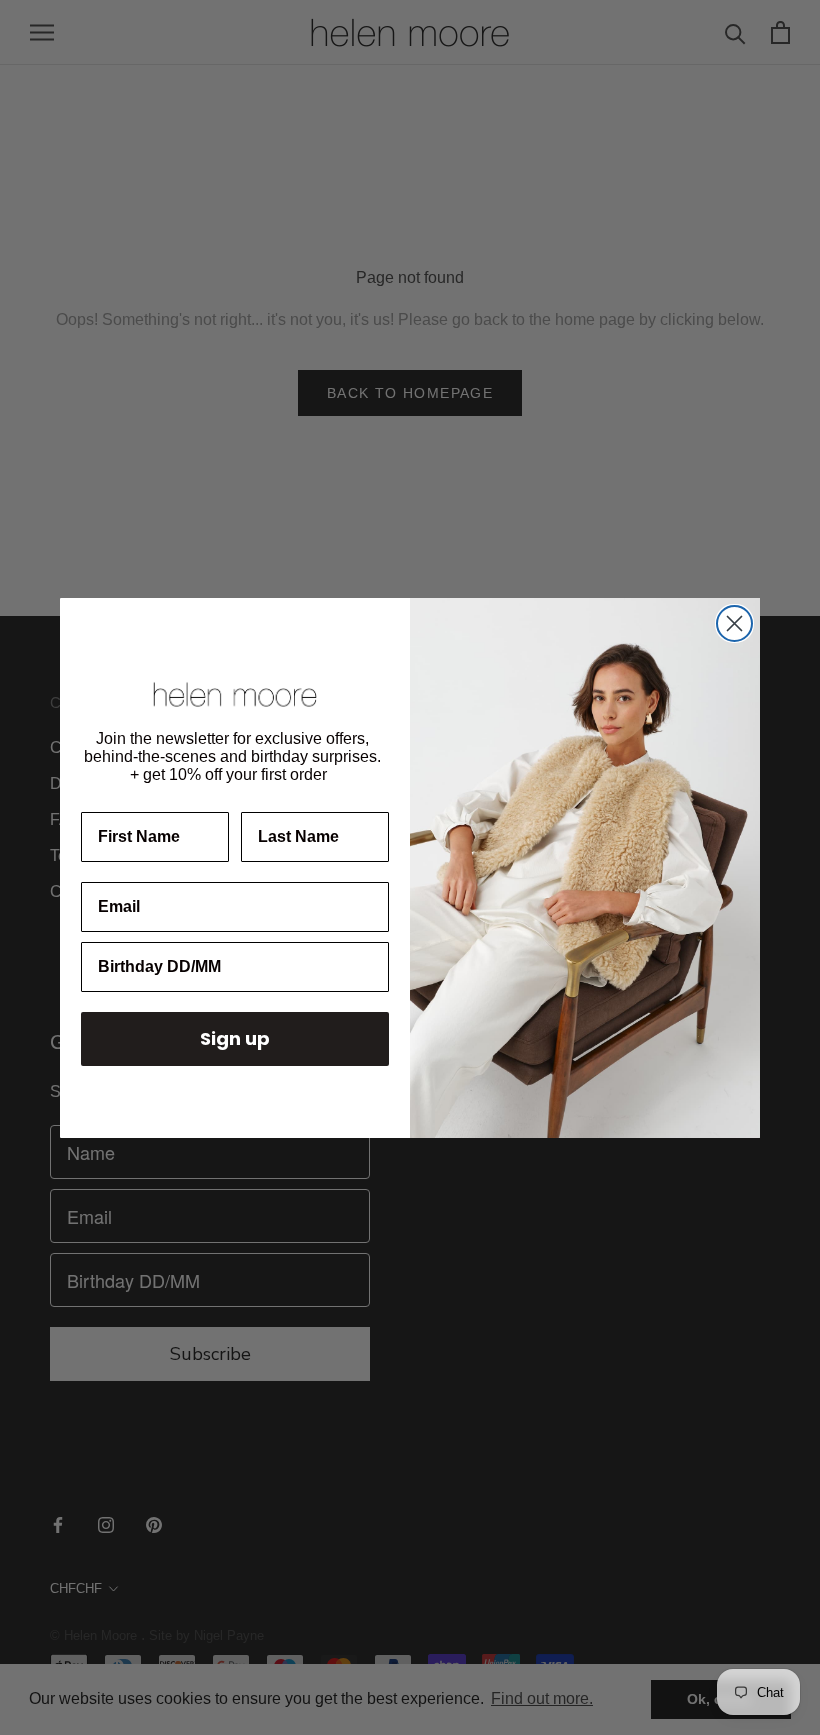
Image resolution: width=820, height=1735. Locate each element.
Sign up (235, 1038)
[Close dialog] (734, 623)
